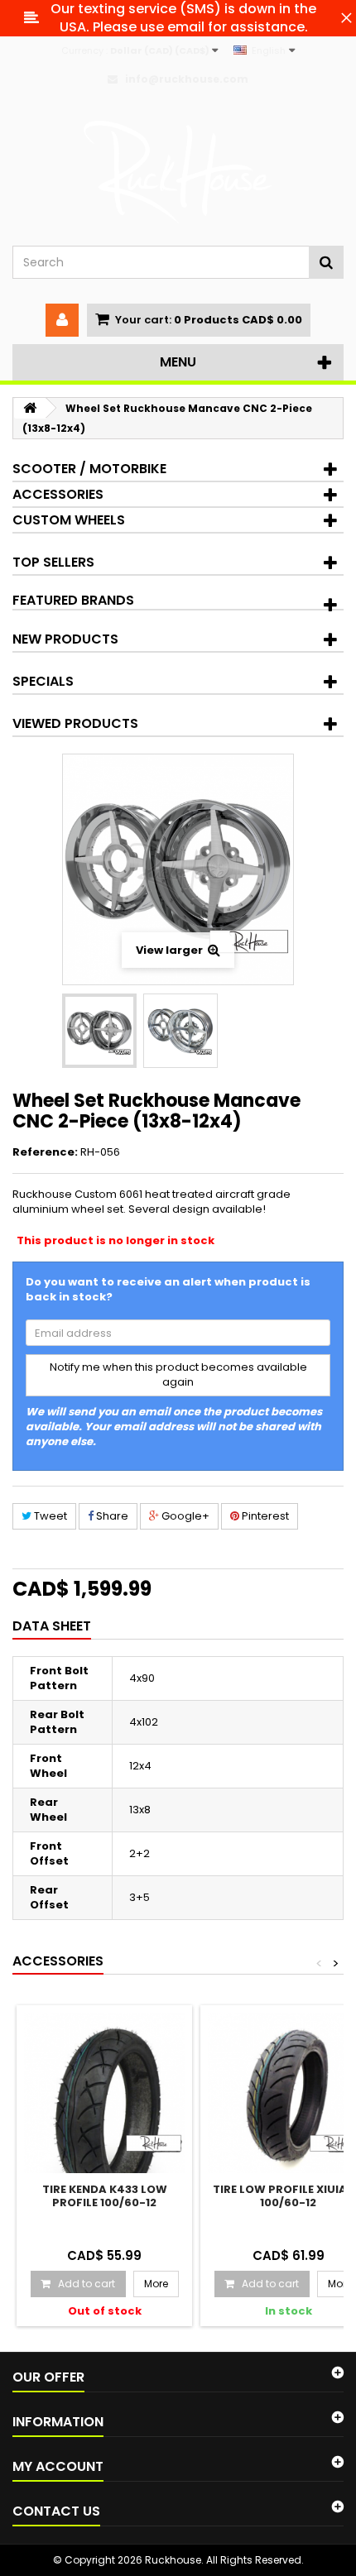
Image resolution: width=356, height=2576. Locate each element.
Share (111, 1516)
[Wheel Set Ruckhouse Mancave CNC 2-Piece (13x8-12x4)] (99, 1031)
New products (65, 639)
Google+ (184, 1516)
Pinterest (264, 1516)
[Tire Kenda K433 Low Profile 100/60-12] (104, 2093)
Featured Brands (73, 600)
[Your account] (62, 320)
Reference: (45, 1152)
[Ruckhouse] (178, 172)
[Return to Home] (30, 408)
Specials (43, 681)
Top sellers (53, 562)
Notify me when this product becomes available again (178, 1375)
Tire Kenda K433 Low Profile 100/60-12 (105, 2195)
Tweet (49, 1516)
